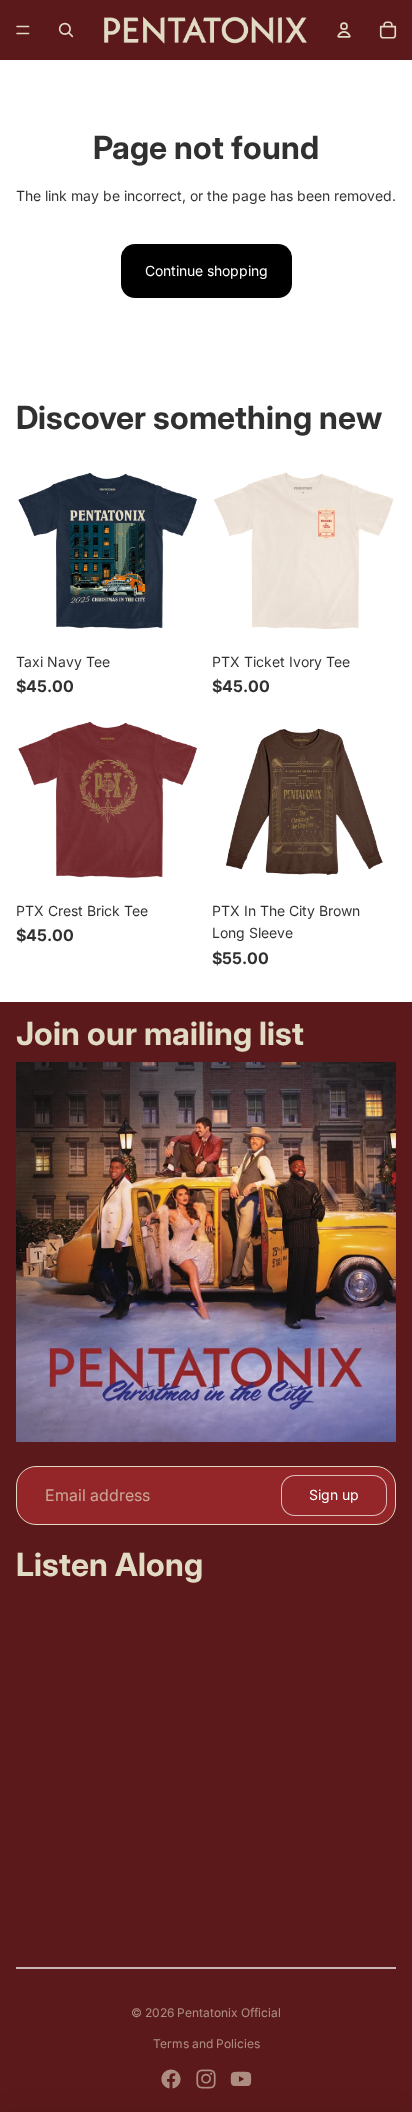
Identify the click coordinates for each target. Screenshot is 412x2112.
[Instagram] (206, 2079)
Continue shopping (206, 270)
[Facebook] (171, 2079)
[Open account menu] (344, 30)
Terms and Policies (206, 2043)
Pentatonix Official (229, 2012)
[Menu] (23, 30)
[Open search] (66, 30)
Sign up (334, 1494)
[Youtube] (241, 2079)
